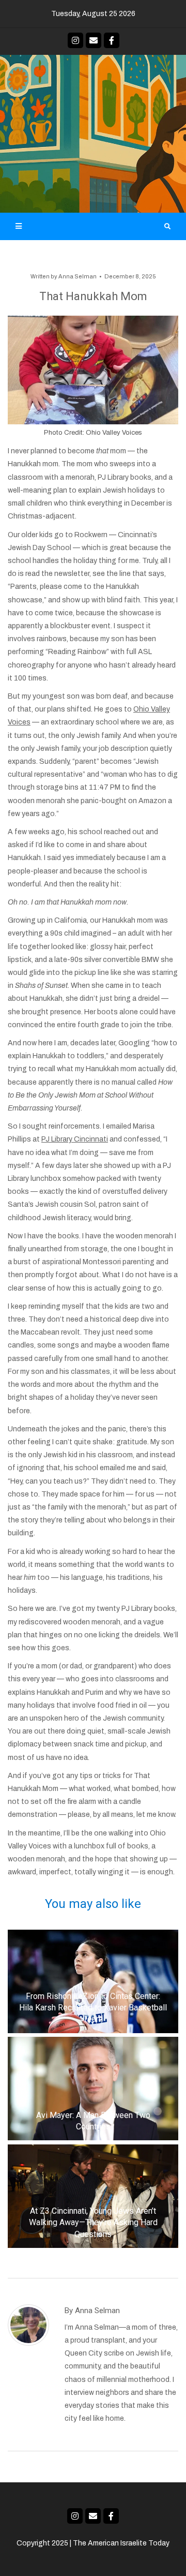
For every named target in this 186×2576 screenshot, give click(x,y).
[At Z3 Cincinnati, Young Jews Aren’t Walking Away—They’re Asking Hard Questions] (93, 2196)
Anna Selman (78, 276)
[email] (94, 40)
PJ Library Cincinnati (75, 1139)
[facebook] (112, 40)
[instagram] (75, 40)
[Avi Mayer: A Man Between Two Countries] (93, 2089)
